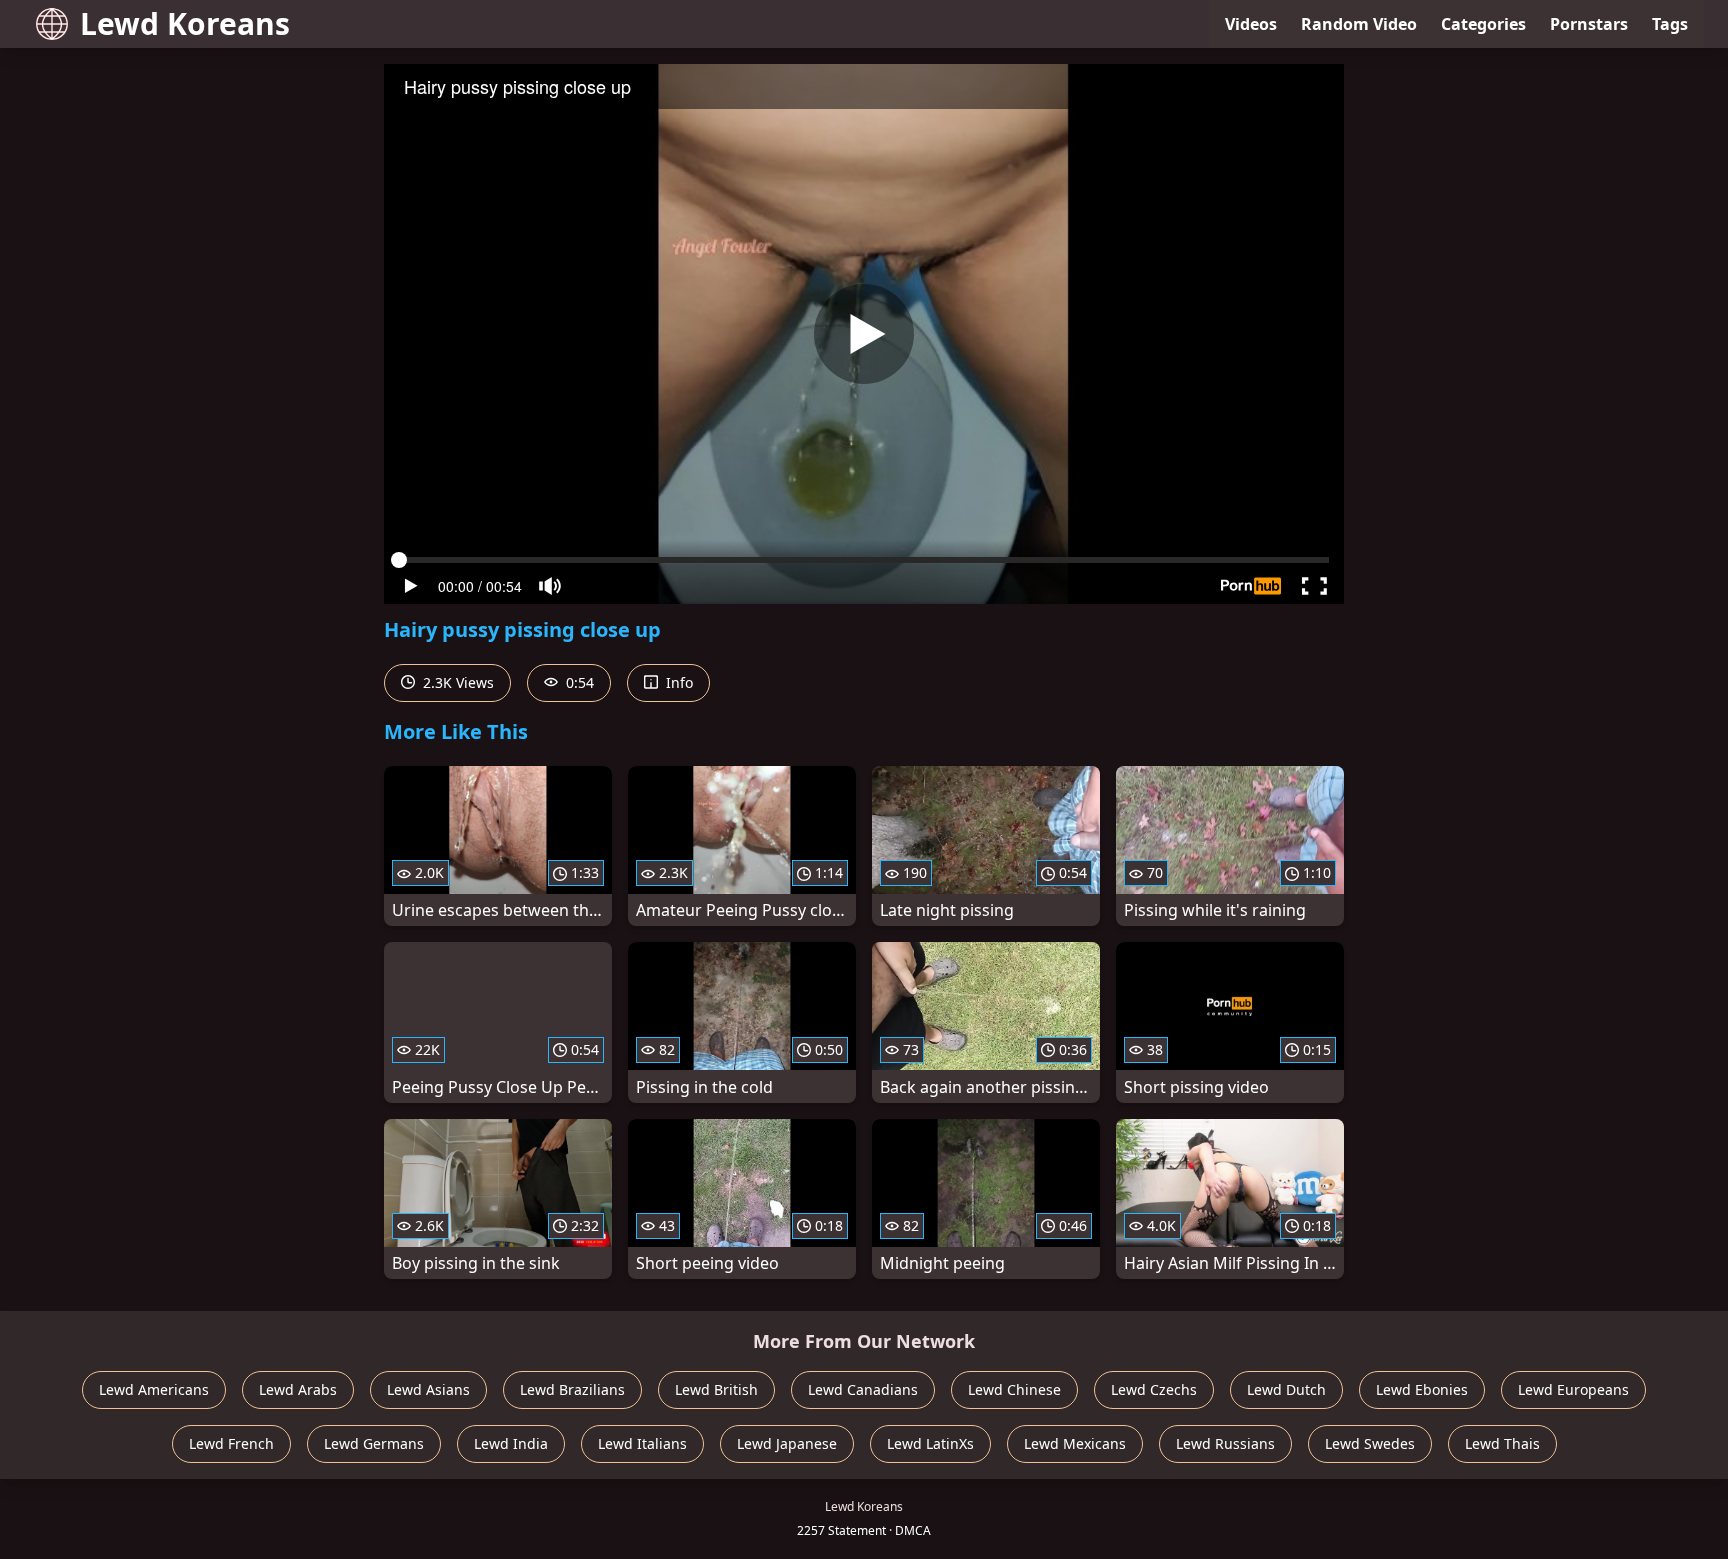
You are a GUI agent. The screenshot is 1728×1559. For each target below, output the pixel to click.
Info (677, 682)
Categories (1483, 24)
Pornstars (1589, 24)
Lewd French (231, 1443)
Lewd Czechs (1154, 1389)
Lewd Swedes (1370, 1443)
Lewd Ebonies (1422, 1389)
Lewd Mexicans (1075, 1443)
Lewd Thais (1502, 1443)
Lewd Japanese (787, 1443)
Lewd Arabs (298, 1389)
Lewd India (511, 1443)
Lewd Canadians (863, 1389)
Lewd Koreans (185, 23)
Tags (1670, 24)
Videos (1251, 24)
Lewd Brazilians (572, 1389)
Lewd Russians (1225, 1443)
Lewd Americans (154, 1389)
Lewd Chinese (1014, 1389)
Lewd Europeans (1573, 1389)
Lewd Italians (642, 1443)
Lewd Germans (374, 1443)
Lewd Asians (428, 1389)
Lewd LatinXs (930, 1443)
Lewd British (716, 1389)
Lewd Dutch (1286, 1389)
